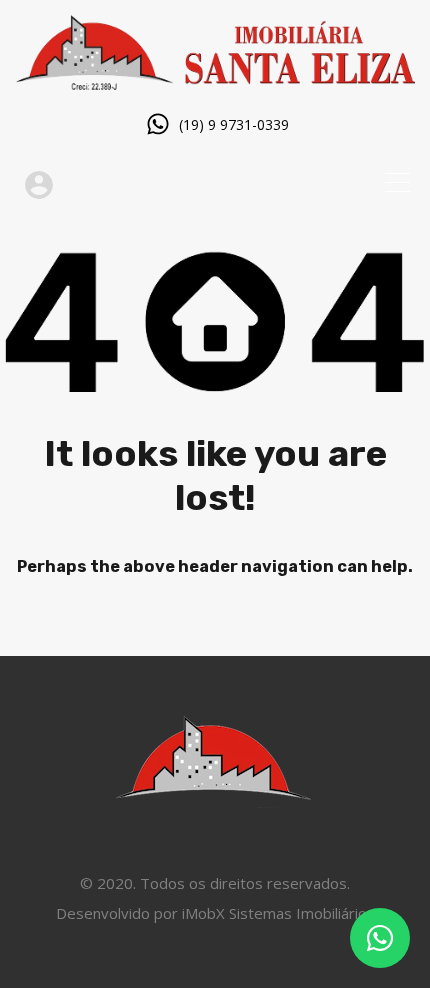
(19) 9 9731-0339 (234, 125)
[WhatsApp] (380, 938)
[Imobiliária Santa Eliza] (215, 81)
